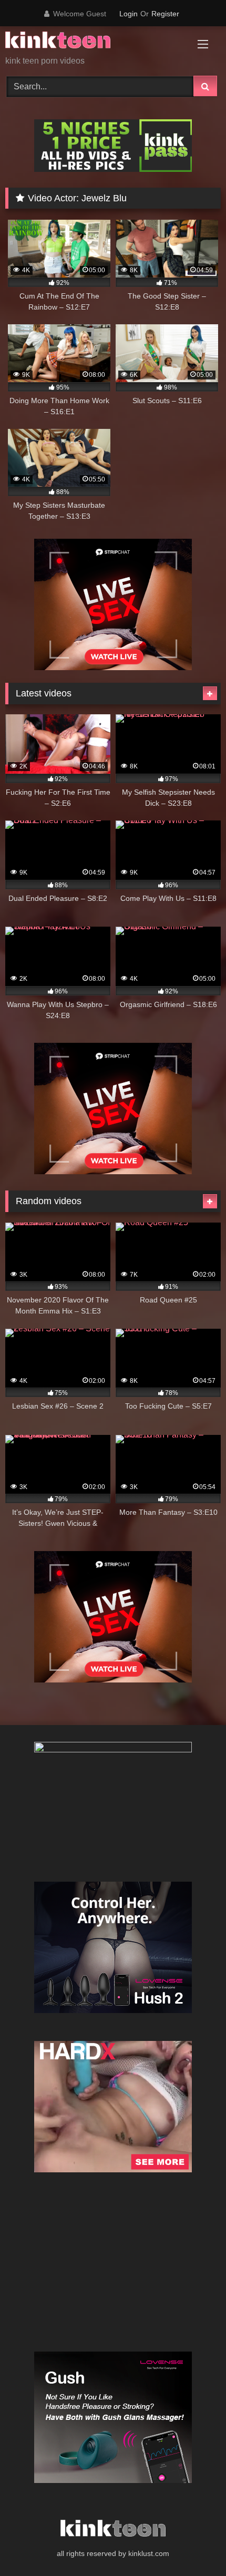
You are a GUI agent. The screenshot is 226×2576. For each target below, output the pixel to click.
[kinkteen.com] (93, 42)
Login (129, 14)
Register (165, 14)
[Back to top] (193, 2545)
